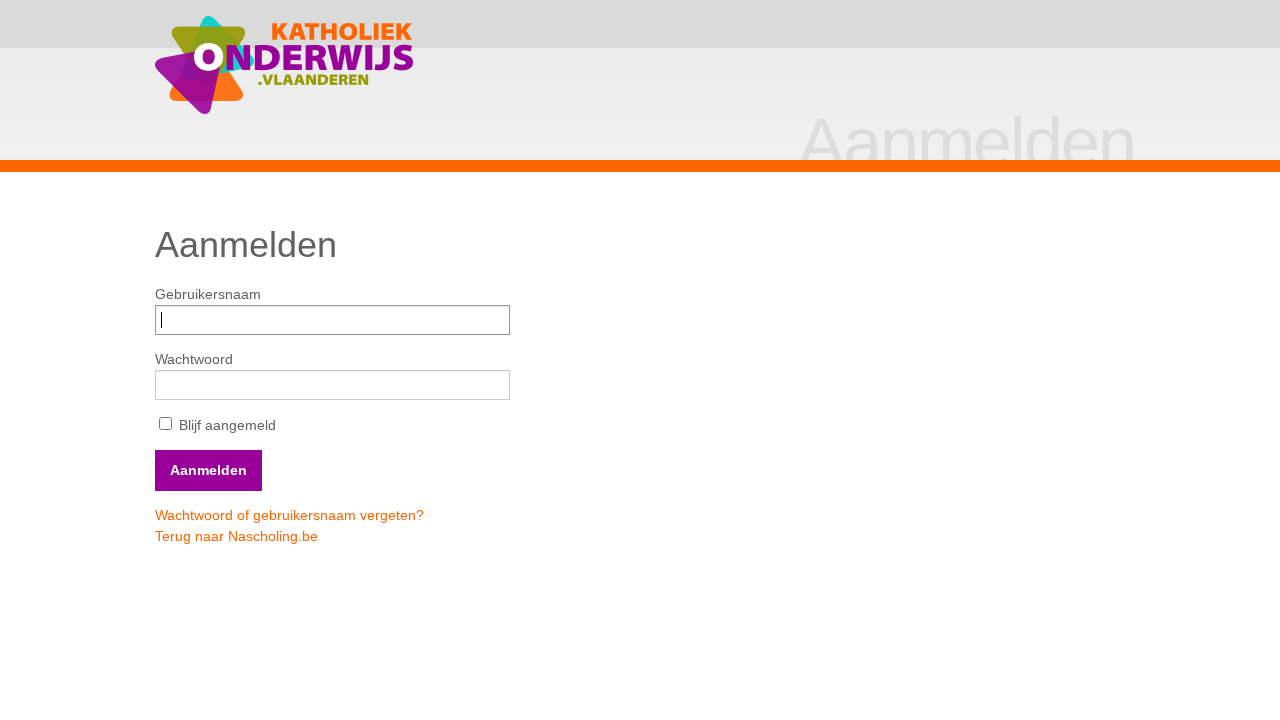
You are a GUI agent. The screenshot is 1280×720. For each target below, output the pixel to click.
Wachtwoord (194, 359)
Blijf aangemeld (225, 425)
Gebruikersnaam (208, 294)
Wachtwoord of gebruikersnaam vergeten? (289, 515)
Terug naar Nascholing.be (236, 536)
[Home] (285, 65)
